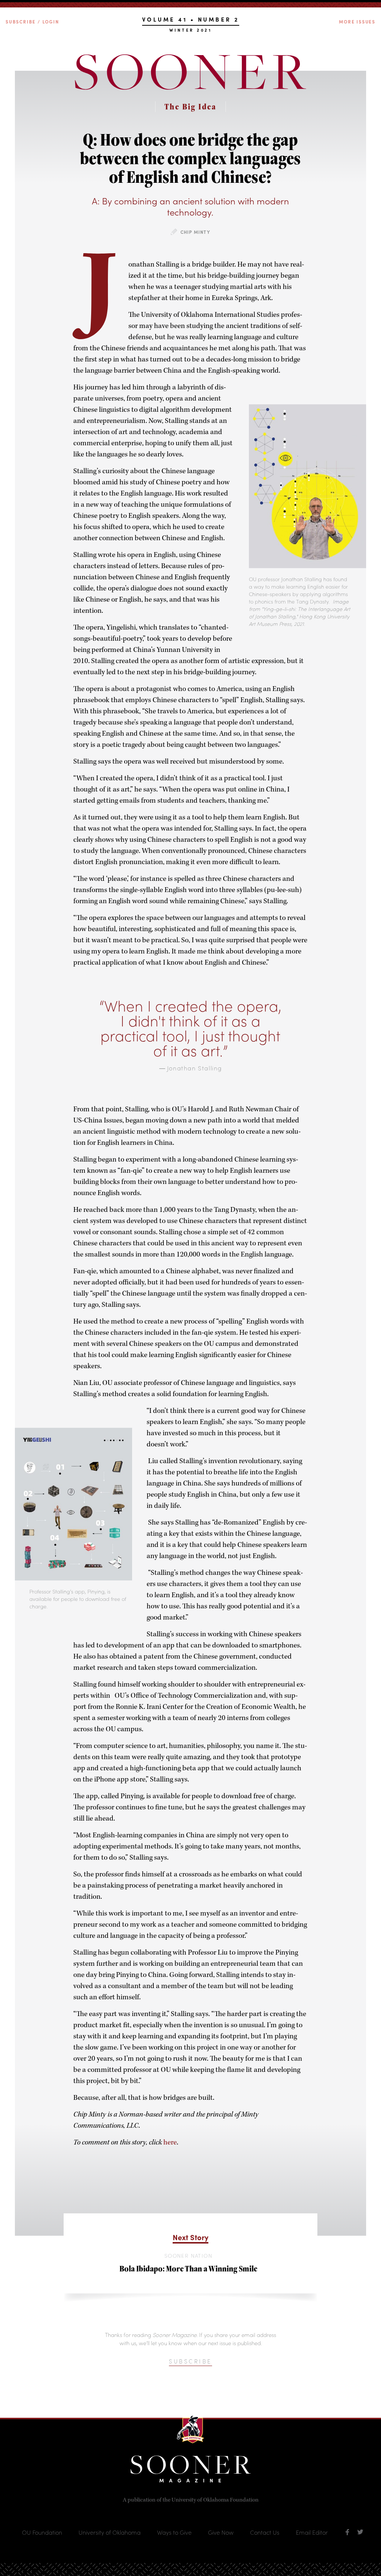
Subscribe (190, 2361)
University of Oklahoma (110, 2532)
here (169, 2142)
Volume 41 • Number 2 (191, 20)
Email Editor (312, 2532)
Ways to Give (174, 2532)
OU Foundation (42, 2532)
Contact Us (265, 2532)
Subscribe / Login (32, 22)
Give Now (221, 2532)
